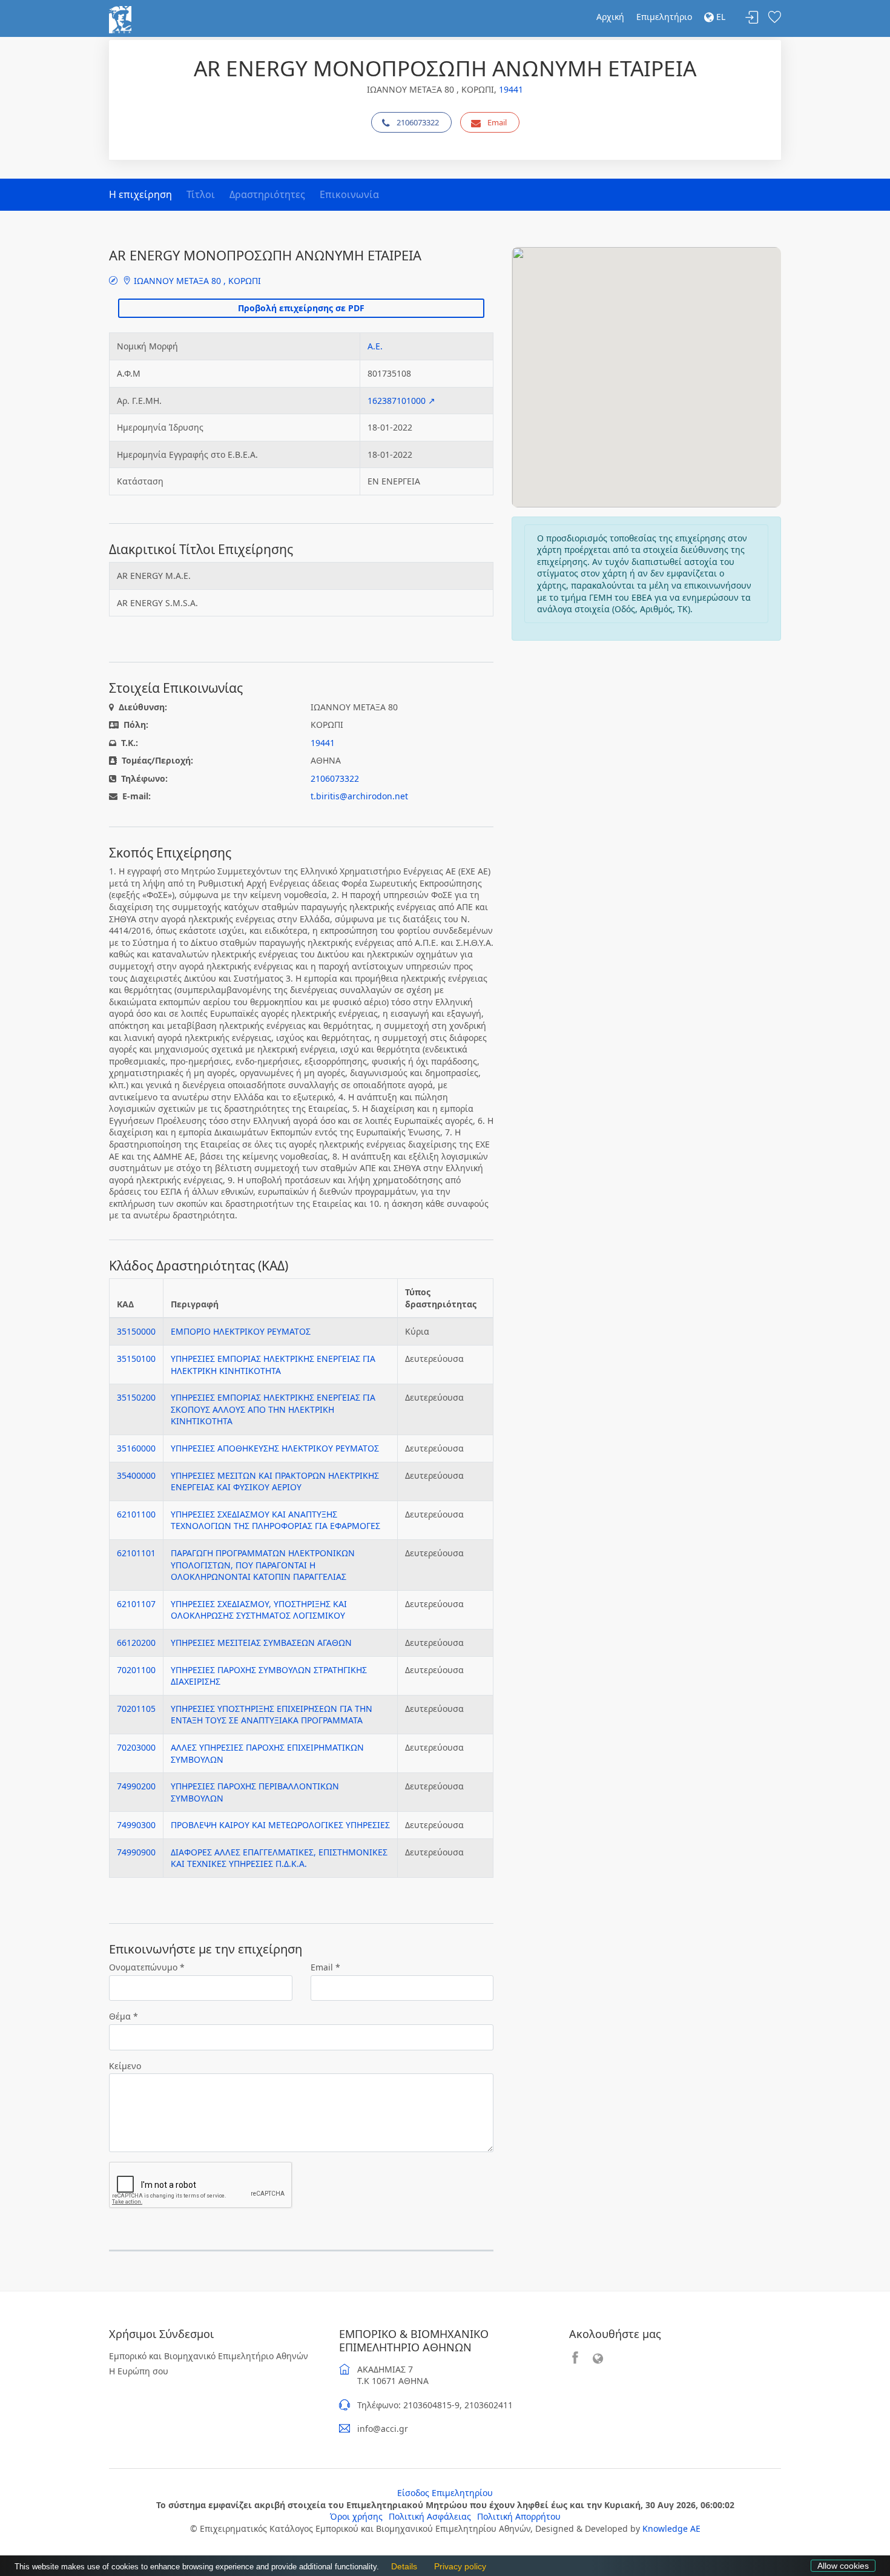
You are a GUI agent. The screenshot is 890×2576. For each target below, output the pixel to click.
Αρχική (610, 17)
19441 (511, 89)
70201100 (136, 1670)
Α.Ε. (375, 346)
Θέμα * (124, 2016)
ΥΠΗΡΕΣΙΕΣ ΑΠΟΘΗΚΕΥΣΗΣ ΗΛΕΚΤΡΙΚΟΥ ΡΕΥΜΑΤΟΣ (275, 1448)
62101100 (136, 1514)
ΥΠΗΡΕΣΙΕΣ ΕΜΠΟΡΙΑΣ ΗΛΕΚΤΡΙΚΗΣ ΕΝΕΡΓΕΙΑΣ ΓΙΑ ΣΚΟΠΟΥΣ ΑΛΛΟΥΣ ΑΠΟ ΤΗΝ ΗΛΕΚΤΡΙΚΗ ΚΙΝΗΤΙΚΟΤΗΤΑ (273, 1409)
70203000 (136, 1747)
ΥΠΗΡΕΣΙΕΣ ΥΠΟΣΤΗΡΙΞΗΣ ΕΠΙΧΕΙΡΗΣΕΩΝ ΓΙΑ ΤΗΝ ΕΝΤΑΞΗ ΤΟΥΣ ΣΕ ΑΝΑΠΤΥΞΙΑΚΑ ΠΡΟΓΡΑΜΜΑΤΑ (272, 1715)
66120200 (136, 1643)
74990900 (136, 1852)
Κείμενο (125, 2066)
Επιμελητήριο (664, 17)
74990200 (136, 1786)
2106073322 (418, 122)
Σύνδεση (752, 18)
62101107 (136, 1604)
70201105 (136, 1709)
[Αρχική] (120, 18)
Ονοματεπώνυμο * (147, 1967)
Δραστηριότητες (267, 194)
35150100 (136, 1359)
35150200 (136, 1397)
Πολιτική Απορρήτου (519, 2516)
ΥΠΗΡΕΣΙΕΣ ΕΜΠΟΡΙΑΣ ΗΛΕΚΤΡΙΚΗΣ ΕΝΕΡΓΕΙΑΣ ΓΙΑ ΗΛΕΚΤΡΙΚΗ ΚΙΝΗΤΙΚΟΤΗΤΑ (273, 1365)
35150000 (136, 1331)
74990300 (136, 1825)
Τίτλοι (201, 194)
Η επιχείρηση (140, 194)
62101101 (136, 1553)
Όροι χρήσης (356, 2516)
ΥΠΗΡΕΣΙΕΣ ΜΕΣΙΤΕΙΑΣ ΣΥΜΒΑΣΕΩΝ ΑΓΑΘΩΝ (261, 1643)
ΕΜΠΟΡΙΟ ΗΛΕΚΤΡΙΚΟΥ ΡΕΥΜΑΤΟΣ (241, 1331)
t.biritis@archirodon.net (359, 796)
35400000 (136, 1475)
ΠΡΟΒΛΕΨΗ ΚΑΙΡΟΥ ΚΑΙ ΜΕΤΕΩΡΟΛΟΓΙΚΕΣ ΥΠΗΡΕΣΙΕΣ (280, 1825)
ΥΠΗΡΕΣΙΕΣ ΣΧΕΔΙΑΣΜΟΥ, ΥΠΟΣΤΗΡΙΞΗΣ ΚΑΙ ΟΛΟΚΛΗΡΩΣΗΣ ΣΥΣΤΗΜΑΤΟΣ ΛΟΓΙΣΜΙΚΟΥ (259, 1610)
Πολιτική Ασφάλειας (430, 2516)
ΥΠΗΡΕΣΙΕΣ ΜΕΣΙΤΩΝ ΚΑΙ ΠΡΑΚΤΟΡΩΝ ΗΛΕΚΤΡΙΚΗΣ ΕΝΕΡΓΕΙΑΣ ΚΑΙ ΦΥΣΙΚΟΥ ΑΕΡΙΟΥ (275, 1481)
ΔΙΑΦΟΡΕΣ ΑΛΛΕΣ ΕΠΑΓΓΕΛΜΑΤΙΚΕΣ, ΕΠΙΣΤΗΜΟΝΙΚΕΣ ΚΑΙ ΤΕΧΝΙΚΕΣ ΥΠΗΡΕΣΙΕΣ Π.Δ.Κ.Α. (279, 1858)
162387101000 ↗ (401, 401)
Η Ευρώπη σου (139, 2371)
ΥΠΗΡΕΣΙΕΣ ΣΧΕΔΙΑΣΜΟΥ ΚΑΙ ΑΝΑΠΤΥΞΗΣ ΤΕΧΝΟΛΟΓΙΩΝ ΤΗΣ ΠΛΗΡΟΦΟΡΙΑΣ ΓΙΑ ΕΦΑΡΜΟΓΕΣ (275, 1520)
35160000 (136, 1448)
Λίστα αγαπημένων (774, 18)
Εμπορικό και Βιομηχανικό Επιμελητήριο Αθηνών (209, 2356)
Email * (325, 1967)
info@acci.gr (383, 2429)
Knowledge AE (671, 2528)
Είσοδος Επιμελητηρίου (445, 2493)
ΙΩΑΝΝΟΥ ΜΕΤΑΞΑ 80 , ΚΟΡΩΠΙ (196, 281)
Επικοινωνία (349, 194)
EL (720, 17)
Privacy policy (457, 2567)
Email (497, 122)
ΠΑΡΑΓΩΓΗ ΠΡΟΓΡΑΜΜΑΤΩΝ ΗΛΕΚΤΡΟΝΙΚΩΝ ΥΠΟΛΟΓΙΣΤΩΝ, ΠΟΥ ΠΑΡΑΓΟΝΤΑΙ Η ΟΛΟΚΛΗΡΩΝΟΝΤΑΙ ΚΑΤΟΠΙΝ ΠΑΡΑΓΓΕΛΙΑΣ (263, 1565)
